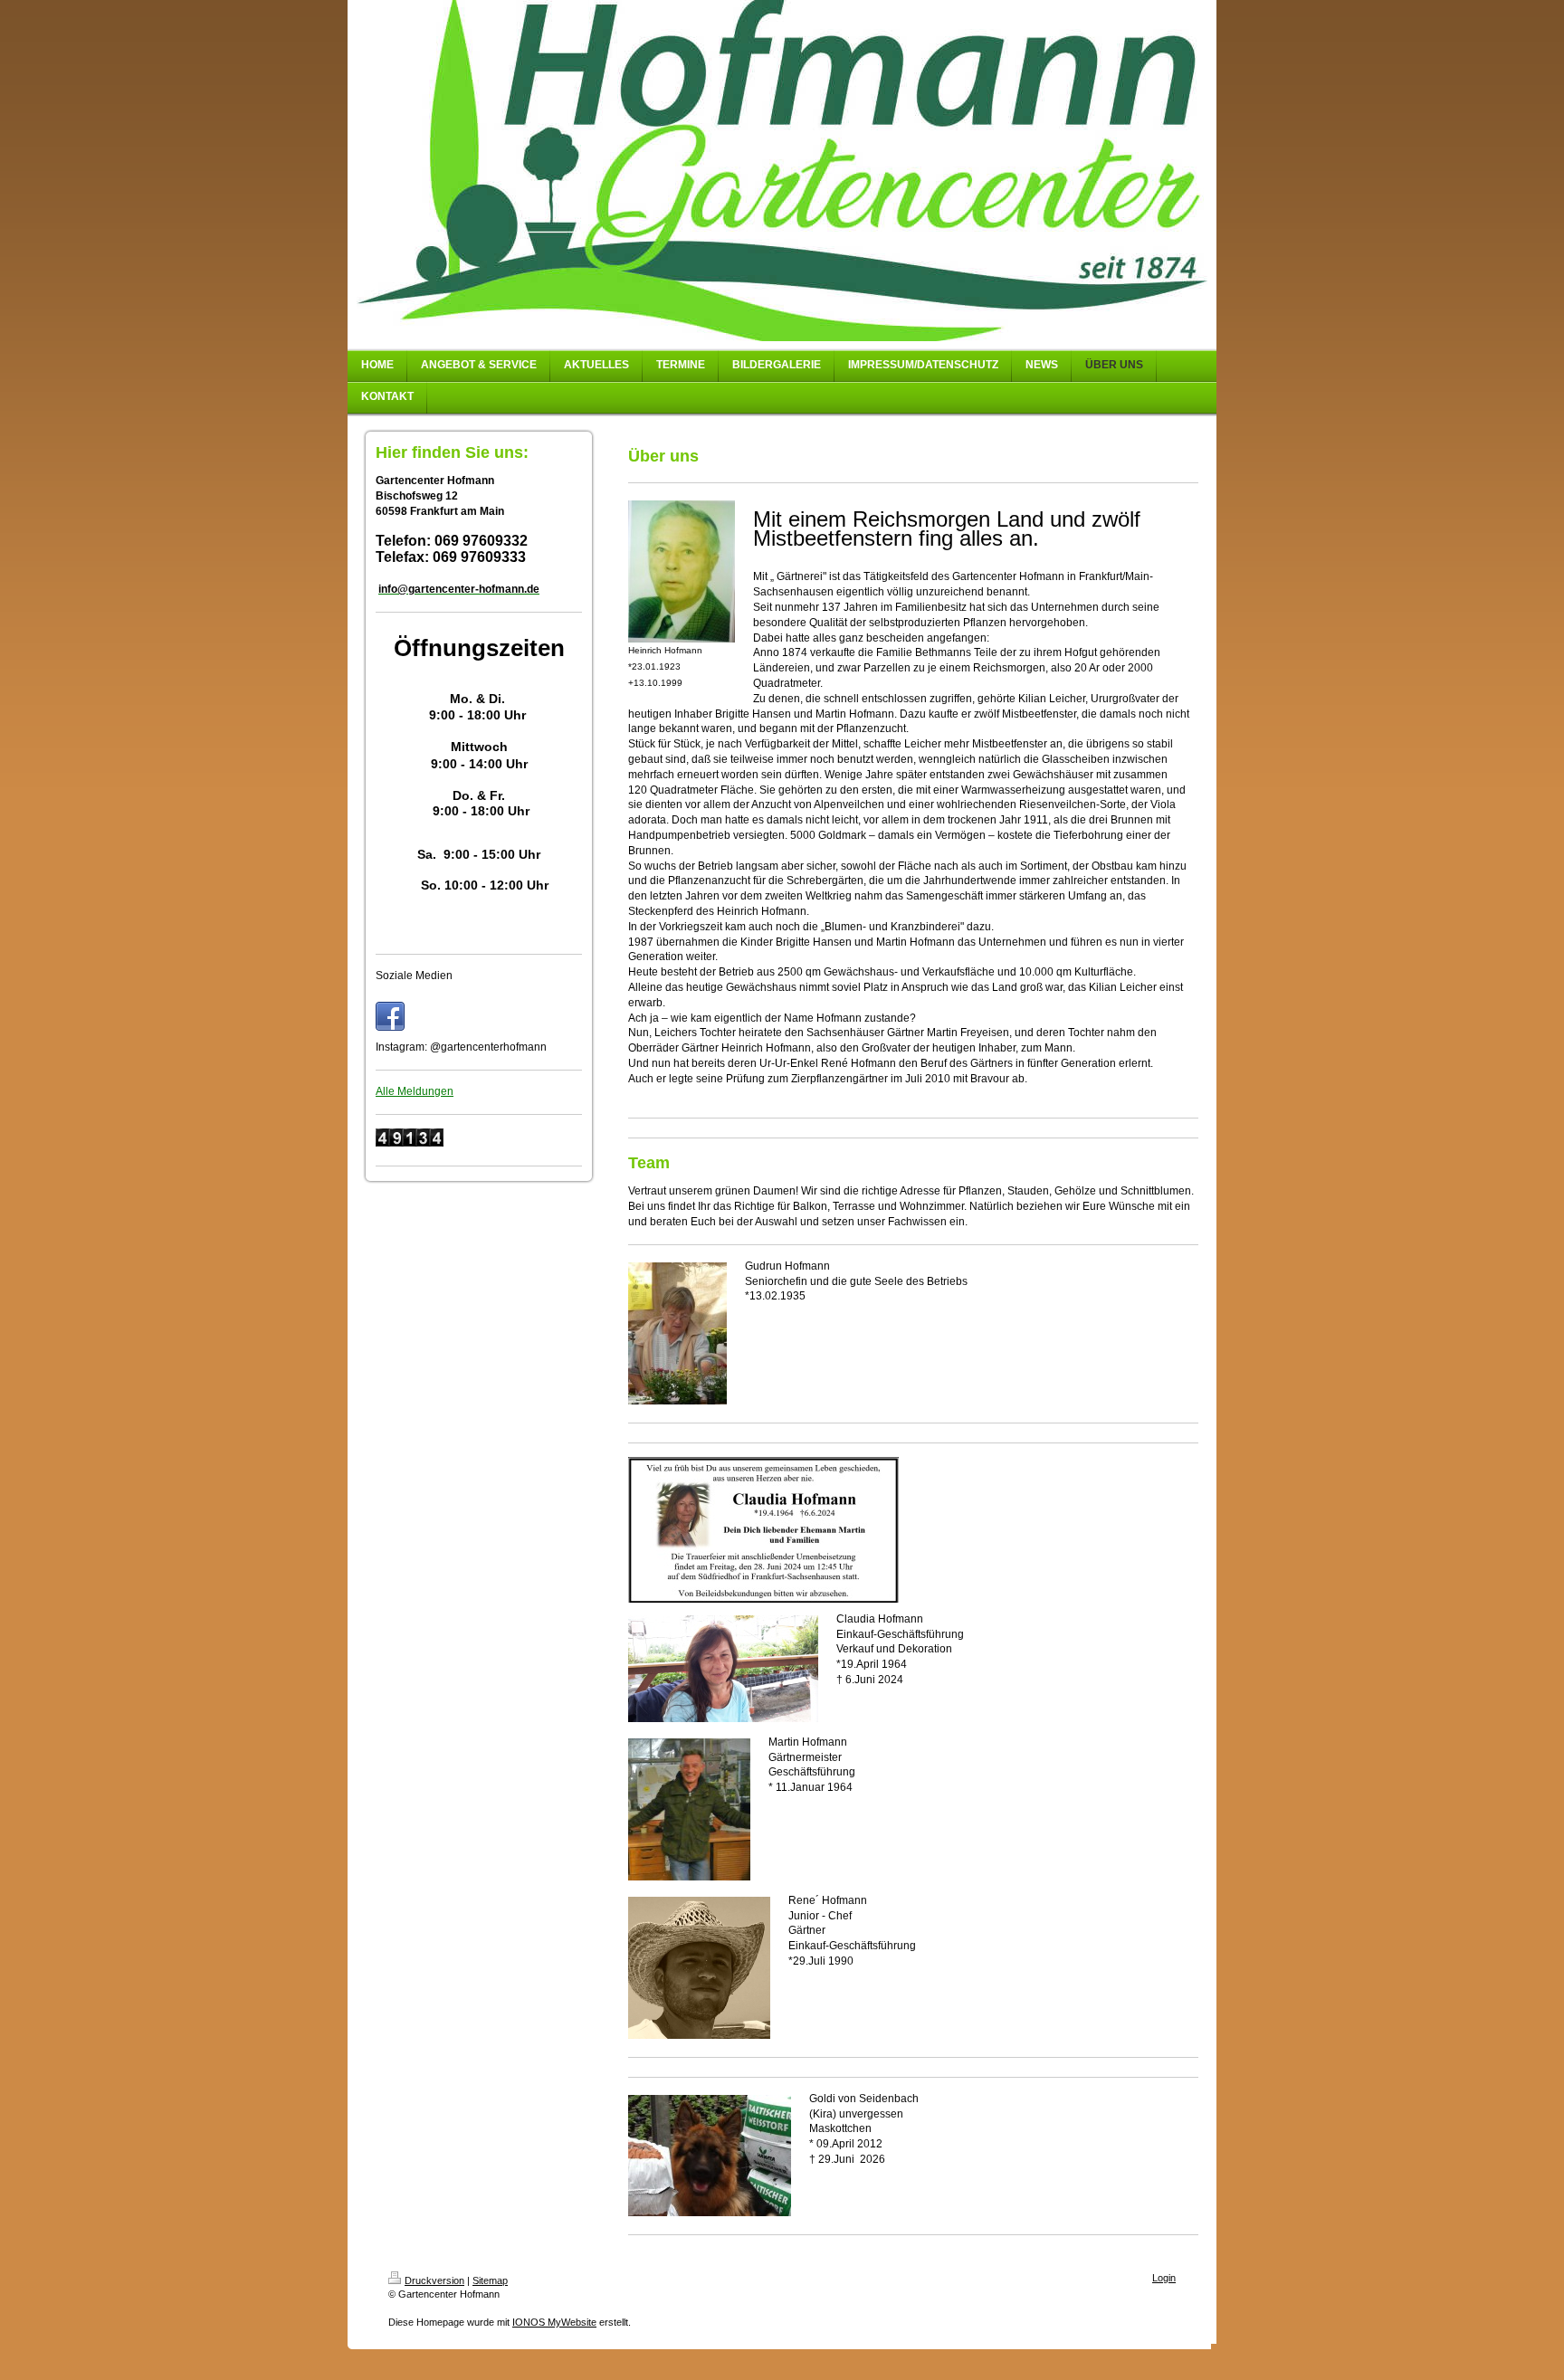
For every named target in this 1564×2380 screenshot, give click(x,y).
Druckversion (434, 2280)
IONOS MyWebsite (554, 2322)
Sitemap (490, 2280)
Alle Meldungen (415, 1091)
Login (1164, 2278)
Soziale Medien (414, 976)
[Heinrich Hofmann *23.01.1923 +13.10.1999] (682, 571)
